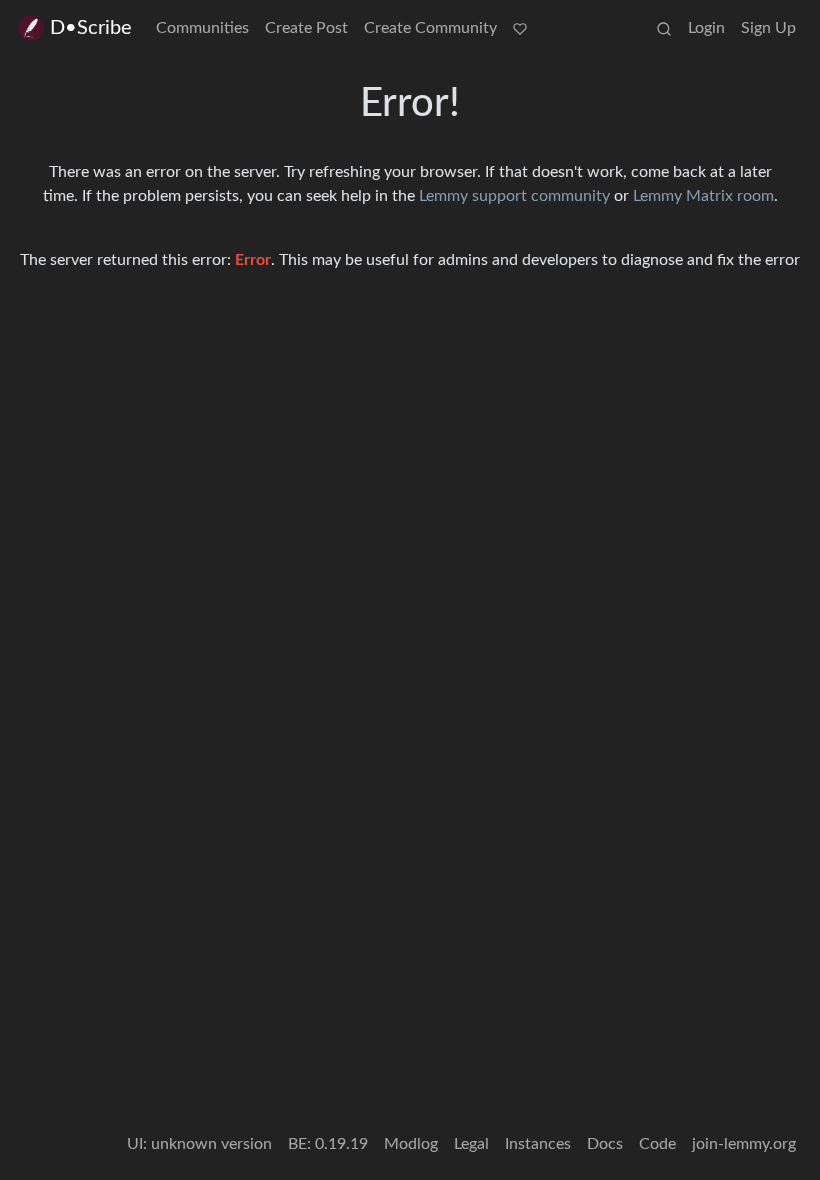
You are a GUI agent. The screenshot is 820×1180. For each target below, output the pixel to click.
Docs (605, 1144)
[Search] (664, 28)
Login (706, 28)
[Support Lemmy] (520, 28)
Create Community (430, 28)
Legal (471, 1144)
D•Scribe (91, 28)
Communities (202, 28)
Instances (538, 1144)
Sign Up (768, 28)
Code (657, 1144)
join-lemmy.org (744, 1144)
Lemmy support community (514, 196)
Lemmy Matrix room (703, 196)
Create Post (306, 28)
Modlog (411, 1144)
